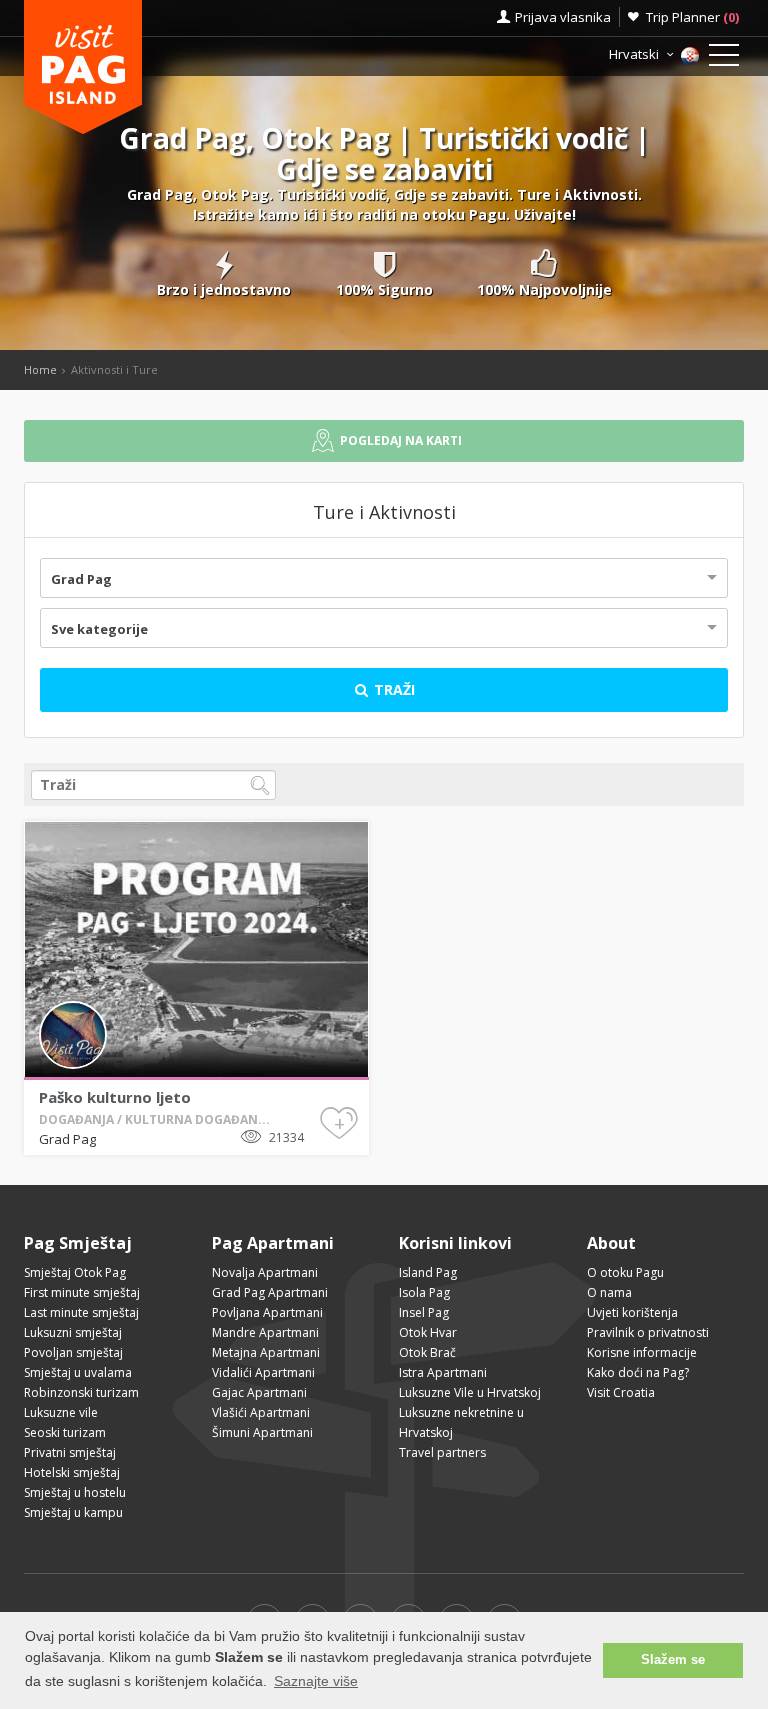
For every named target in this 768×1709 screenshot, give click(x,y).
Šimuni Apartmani (262, 1432)
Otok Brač (427, 1352)
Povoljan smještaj (73, 1352)
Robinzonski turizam (81, 1392)
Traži (392, 689)
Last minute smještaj (81, 1312)
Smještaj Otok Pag (75, 1272)
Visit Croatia (621, 1392)
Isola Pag (424, 1292)
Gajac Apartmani (259, 1392)
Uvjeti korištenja (632, 1312)
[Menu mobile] (724, 59)
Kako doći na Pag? (638, 1372)
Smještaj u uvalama (78, 1372)
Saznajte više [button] (316, 1681)
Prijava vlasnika (563, 17)
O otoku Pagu (625, 1272)
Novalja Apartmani (265, 1272)
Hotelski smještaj (72, 1472)
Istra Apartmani (443, 1372)
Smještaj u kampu (73, 1512)
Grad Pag (81, 579)
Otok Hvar (428, 1332)
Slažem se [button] (673, 1660)
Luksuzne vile (61, 1412)
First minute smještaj (82, 1292)
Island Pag (428, 1272)
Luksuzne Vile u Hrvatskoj (470, 1392)
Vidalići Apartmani (263, 1372)
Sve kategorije (99, 629)
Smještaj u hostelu (75, 1492)
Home (40, 369)
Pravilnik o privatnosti (648, 1332)
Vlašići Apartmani (261, 1412)
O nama (609, 1292)
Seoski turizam (65, 1432)
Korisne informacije (642, 1352)
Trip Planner (692, 17)
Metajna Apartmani (266, 1352)
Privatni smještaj (70, 1452)
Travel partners (442, 1452)
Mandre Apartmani (265, 1332)
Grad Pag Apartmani (270, 1292)
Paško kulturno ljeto (115, 1097)
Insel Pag (424, 1312)
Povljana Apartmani (267, 1312)
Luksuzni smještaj (73, 1332)
